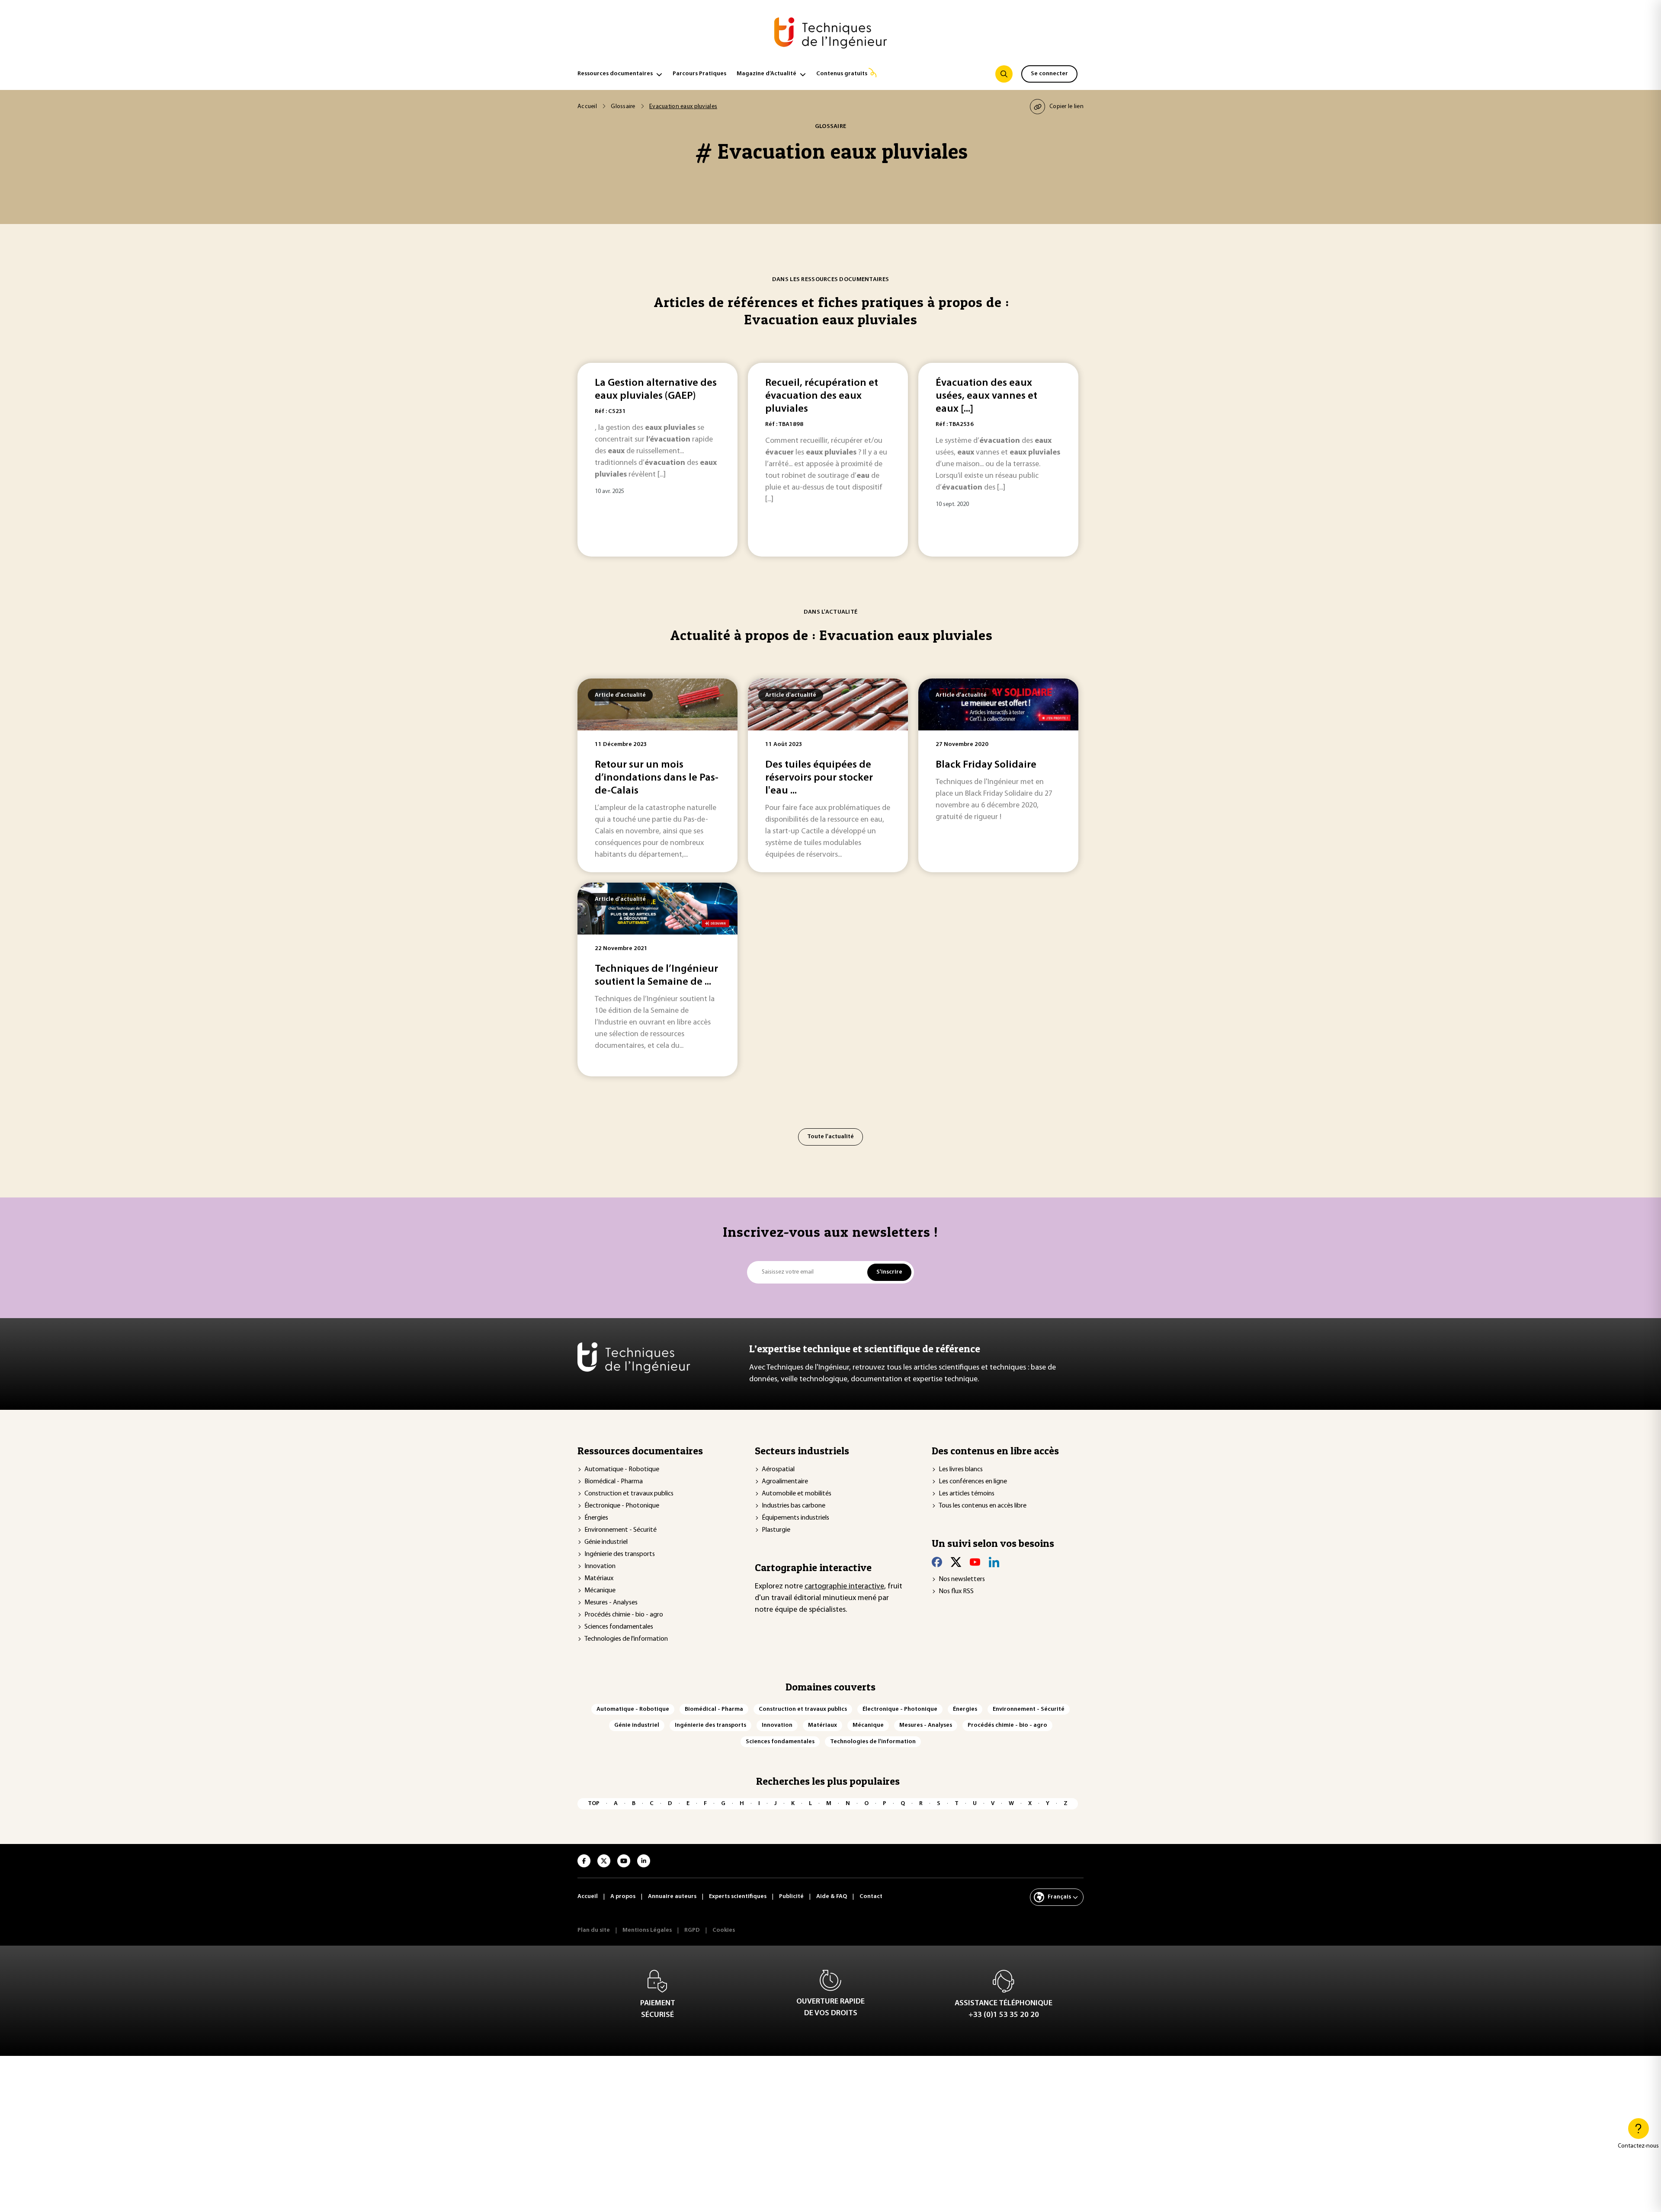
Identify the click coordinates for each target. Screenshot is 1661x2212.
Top (594, 1804)
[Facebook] (937, 1562)
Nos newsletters (962, 1579)
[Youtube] (975, 1562)
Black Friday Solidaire (986, 765)
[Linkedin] (994, 1562)
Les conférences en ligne (973, 1482)
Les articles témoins (967, 1494)
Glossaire (623, 107)
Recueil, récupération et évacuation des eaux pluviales (822, 396)
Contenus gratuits (842, 74)
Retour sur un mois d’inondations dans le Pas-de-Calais (657, 778)
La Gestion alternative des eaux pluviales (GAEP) (656, 390)
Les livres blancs (961, 1469)
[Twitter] (956, 1562)
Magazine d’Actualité (766, 74)
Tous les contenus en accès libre (983, 1506)
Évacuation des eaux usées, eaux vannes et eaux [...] (986, 396)
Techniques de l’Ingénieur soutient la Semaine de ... (656, 976)
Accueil (587, 107)
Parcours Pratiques (699, 74)
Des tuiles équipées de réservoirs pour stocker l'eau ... (819, 778)
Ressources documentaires (615, 74)
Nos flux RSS (956, 1591)
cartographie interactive (844, 1587)
